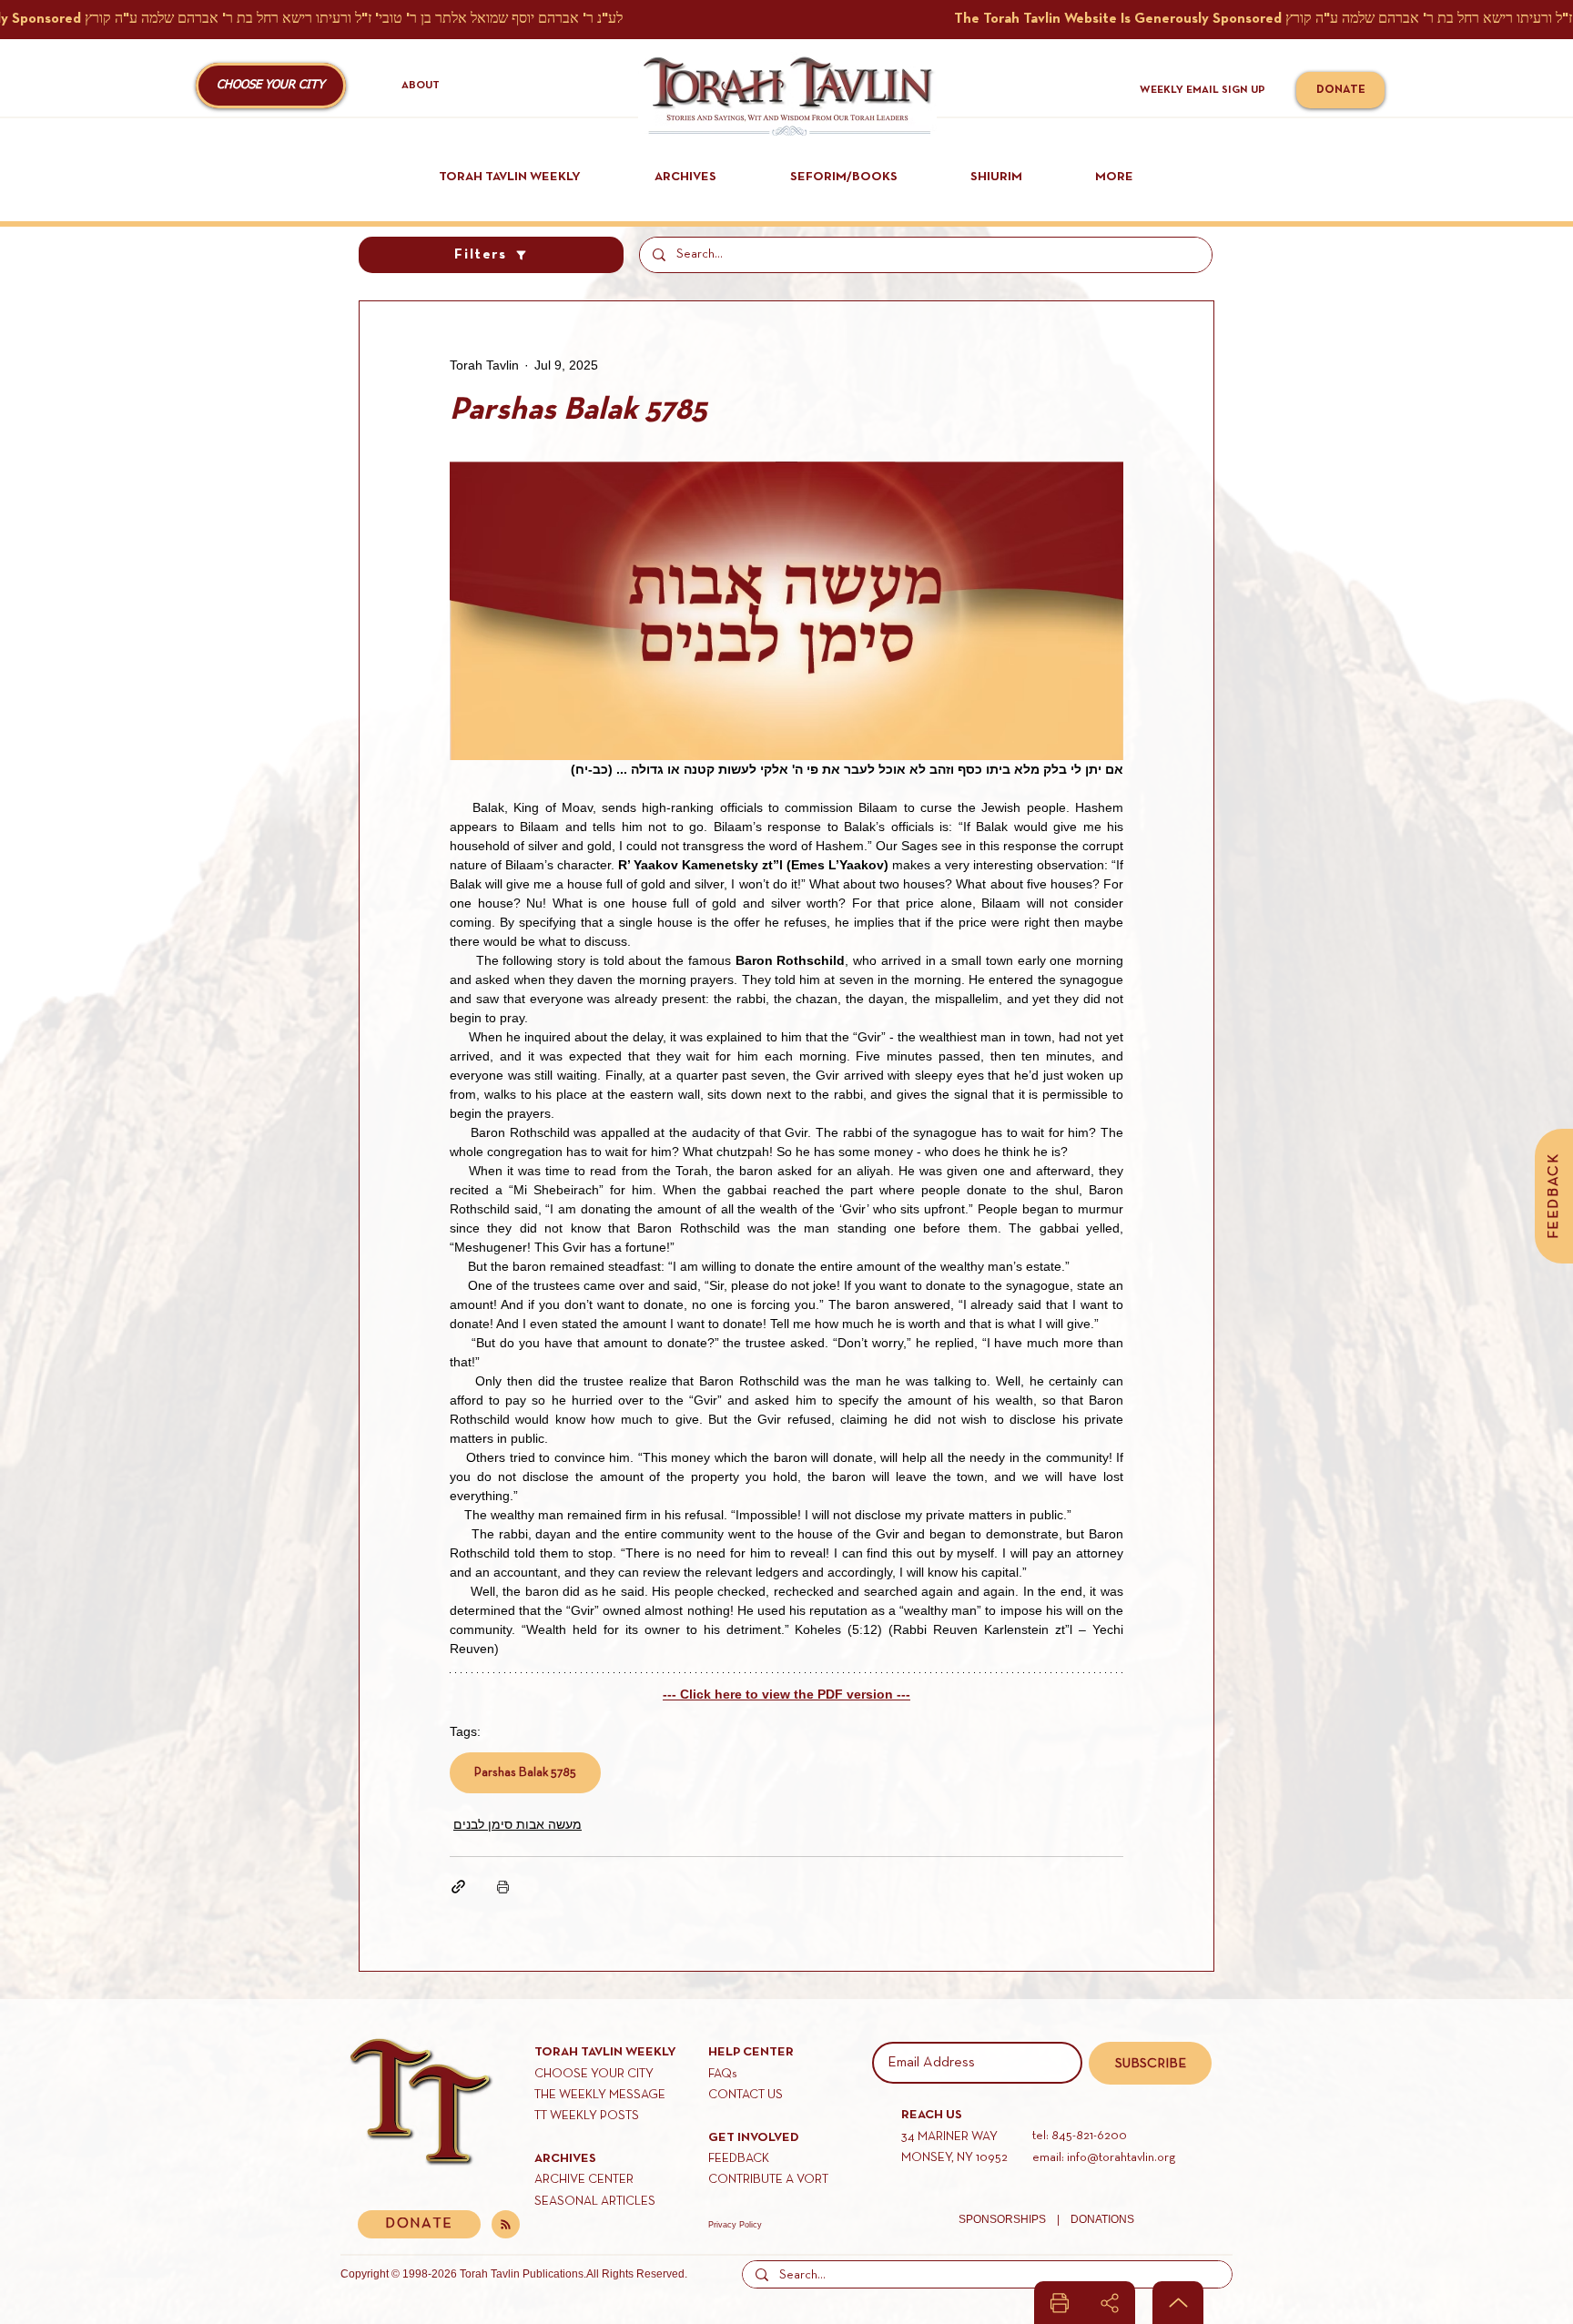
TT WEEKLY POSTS (587, 2116)
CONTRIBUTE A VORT (768, 2180)
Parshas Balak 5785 (525, 1773)
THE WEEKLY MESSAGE (600, 2095)
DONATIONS (1102, 2219)
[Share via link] (458, 1887)
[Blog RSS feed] (506, 2225)
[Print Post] (503, 1887)
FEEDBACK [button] (739, 2159)
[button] (271, 86)
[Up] (1178, 2303)
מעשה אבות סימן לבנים (518, 1824)
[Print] (1060, 2303)
